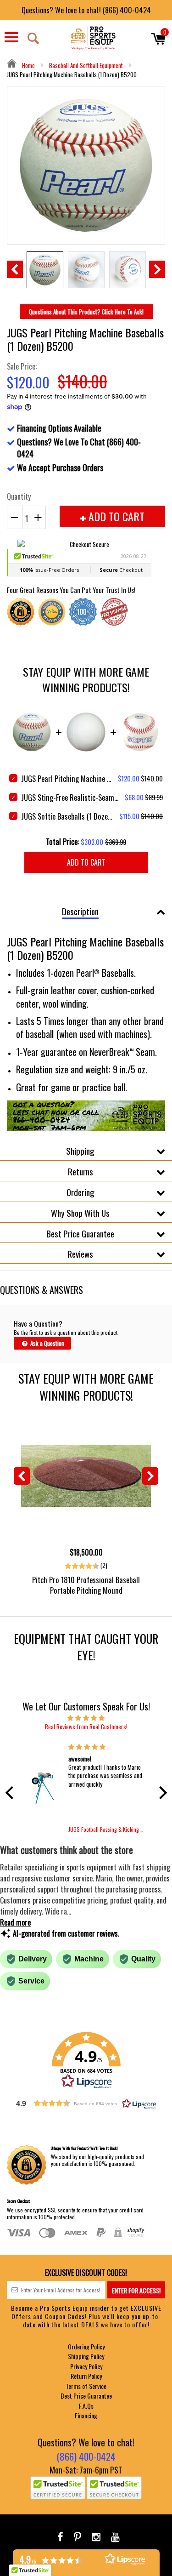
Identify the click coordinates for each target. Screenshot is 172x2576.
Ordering (80, 1192)
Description (80, 911)
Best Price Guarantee (80, 1233)
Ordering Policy (86, 2346)
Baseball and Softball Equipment (86, 65)
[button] (11, 1793)
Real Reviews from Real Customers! (86, 1727)
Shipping (80, 1151)
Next (157, 269)
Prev (15, 269)
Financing (86, 2415)
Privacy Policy (86, 2366)
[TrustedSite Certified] (58, 2488)
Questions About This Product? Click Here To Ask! (86, 312)
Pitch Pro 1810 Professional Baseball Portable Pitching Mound (86, 1585)
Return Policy (86, 2376)
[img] (86, 1717)
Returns (80, 1171)
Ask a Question (47, 1343)
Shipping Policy (86, 2356)
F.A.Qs (86, 2406)
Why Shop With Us (80, 1213)
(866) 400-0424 (86, 2456)
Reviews (80, 1254)
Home (28, 65)
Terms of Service (86, 2386)
